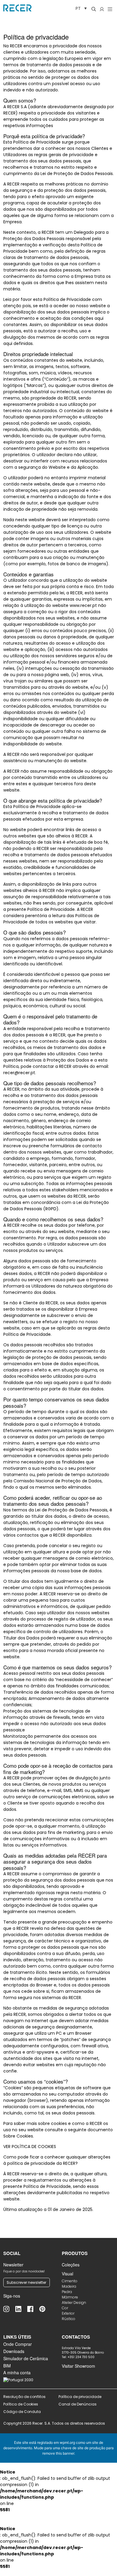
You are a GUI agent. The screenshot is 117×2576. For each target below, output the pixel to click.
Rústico (69, 2319)
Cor (65, 2308)
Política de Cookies (21, 2404)
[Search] (94, 9)
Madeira (69, 2286)
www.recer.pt (83, 605)
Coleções (71, 2265)
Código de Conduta (22, 2412)
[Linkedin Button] (21, 2309)
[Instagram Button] (9, 2309)
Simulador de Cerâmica (26, 2358)
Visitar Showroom (78, 2366)
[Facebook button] (33, 2309)
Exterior (68, 2313)
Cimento (70, 2281)
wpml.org (67, 2442)
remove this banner (58, 2453)
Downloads (14, 2351)
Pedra (67, 2292)
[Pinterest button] (45, 2309)
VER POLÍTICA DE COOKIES (30, 2147)
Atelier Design (74, 2303)
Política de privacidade (80, 2397)
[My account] (102, 9)
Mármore (70, 2297)
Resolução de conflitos (24, 2397)
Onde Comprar (18, 2344)
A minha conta (17, 2372)
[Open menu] (110, 9)
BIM (7, 2366)
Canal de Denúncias (78, 2404)
